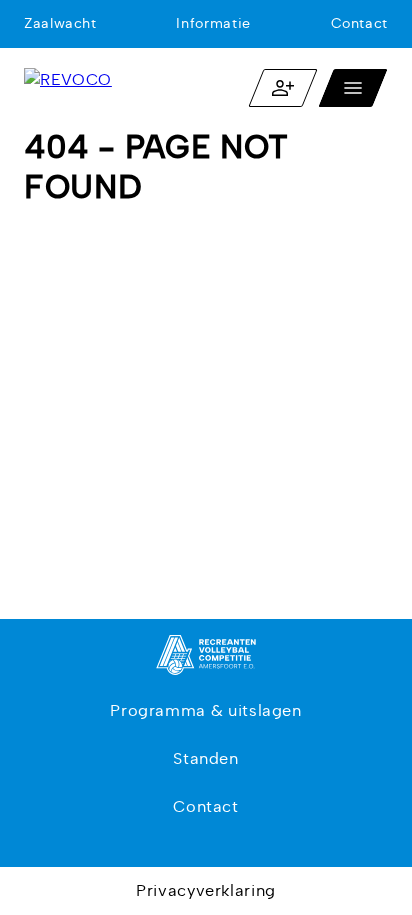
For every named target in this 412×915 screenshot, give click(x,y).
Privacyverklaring (206, 891)
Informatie (213, 24)
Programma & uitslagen (205, 711)
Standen (205, 759)
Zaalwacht (60, 24)
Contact (359, 24)
